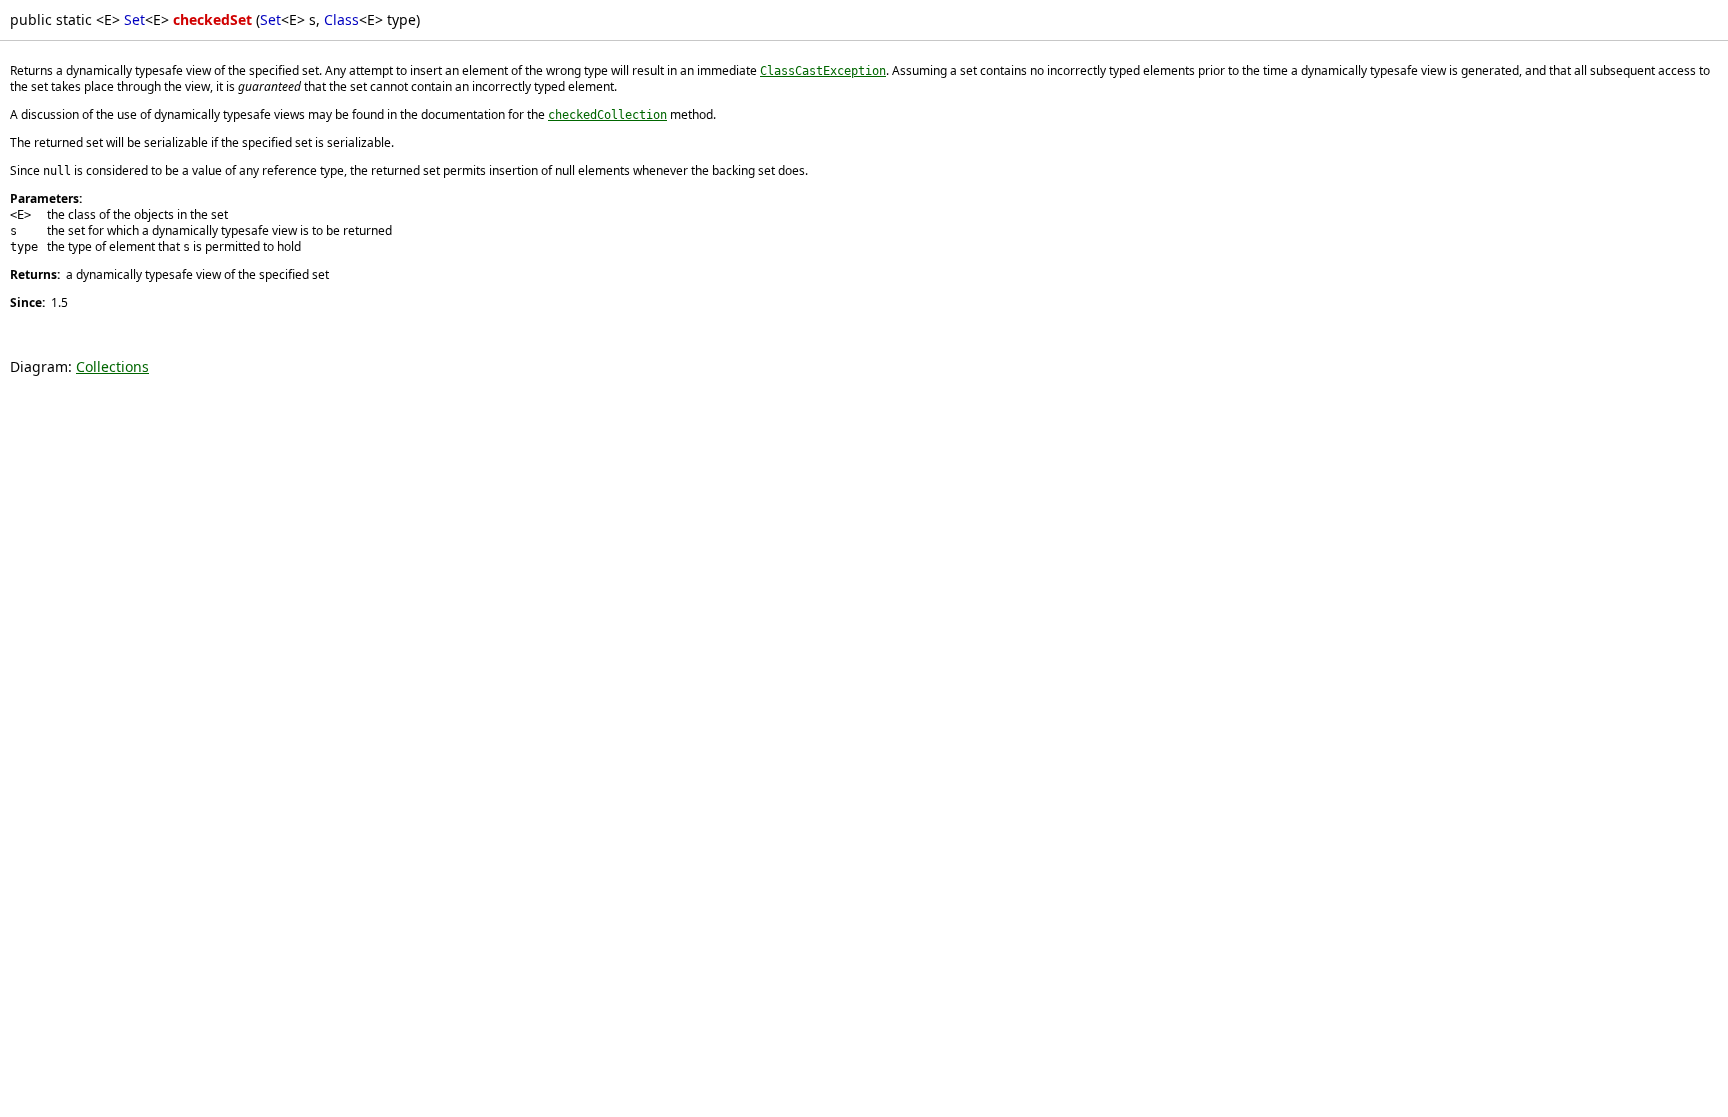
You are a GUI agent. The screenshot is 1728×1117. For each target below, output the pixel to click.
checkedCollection (607, 115)
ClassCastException (823, 71)
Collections (112, 366)
